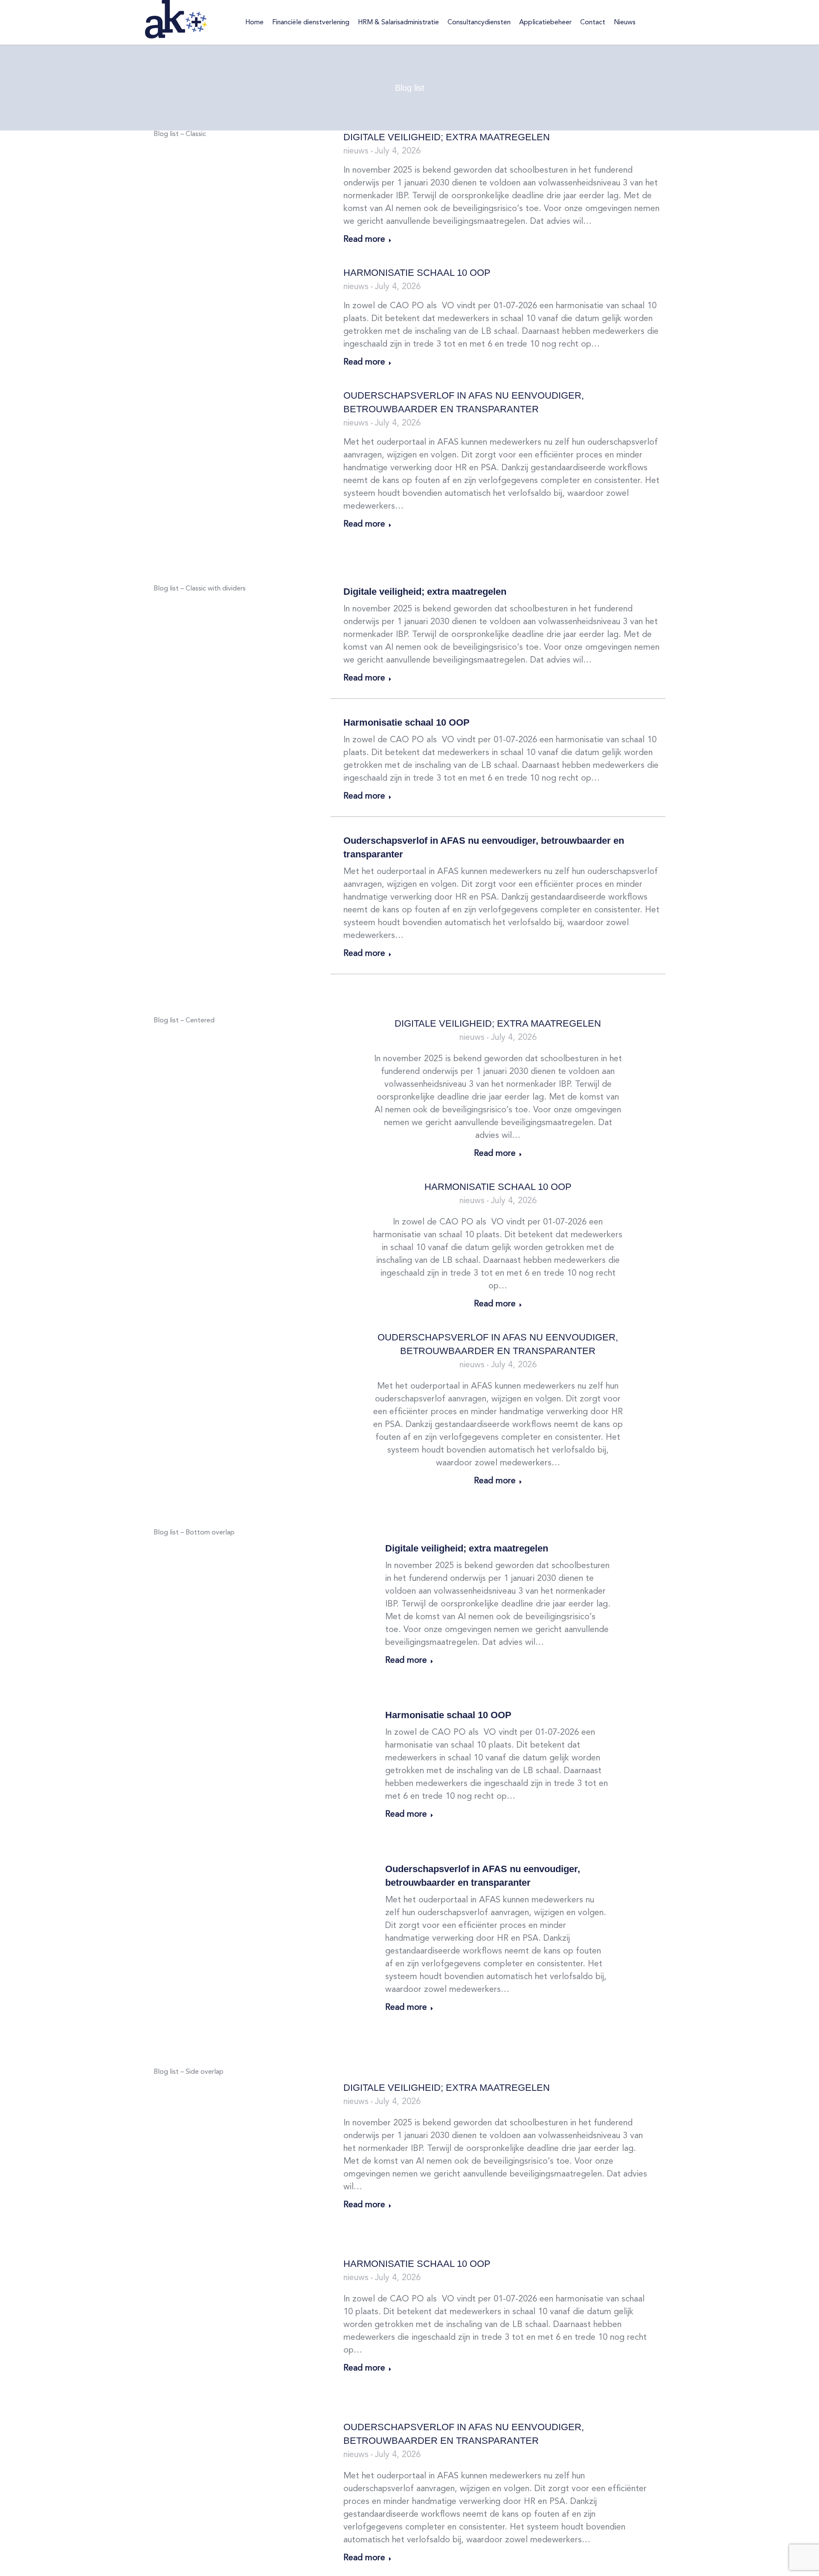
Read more (364, 240)
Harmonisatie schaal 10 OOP (417, 273)
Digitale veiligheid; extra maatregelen (447, 137)
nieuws (356, 151)
